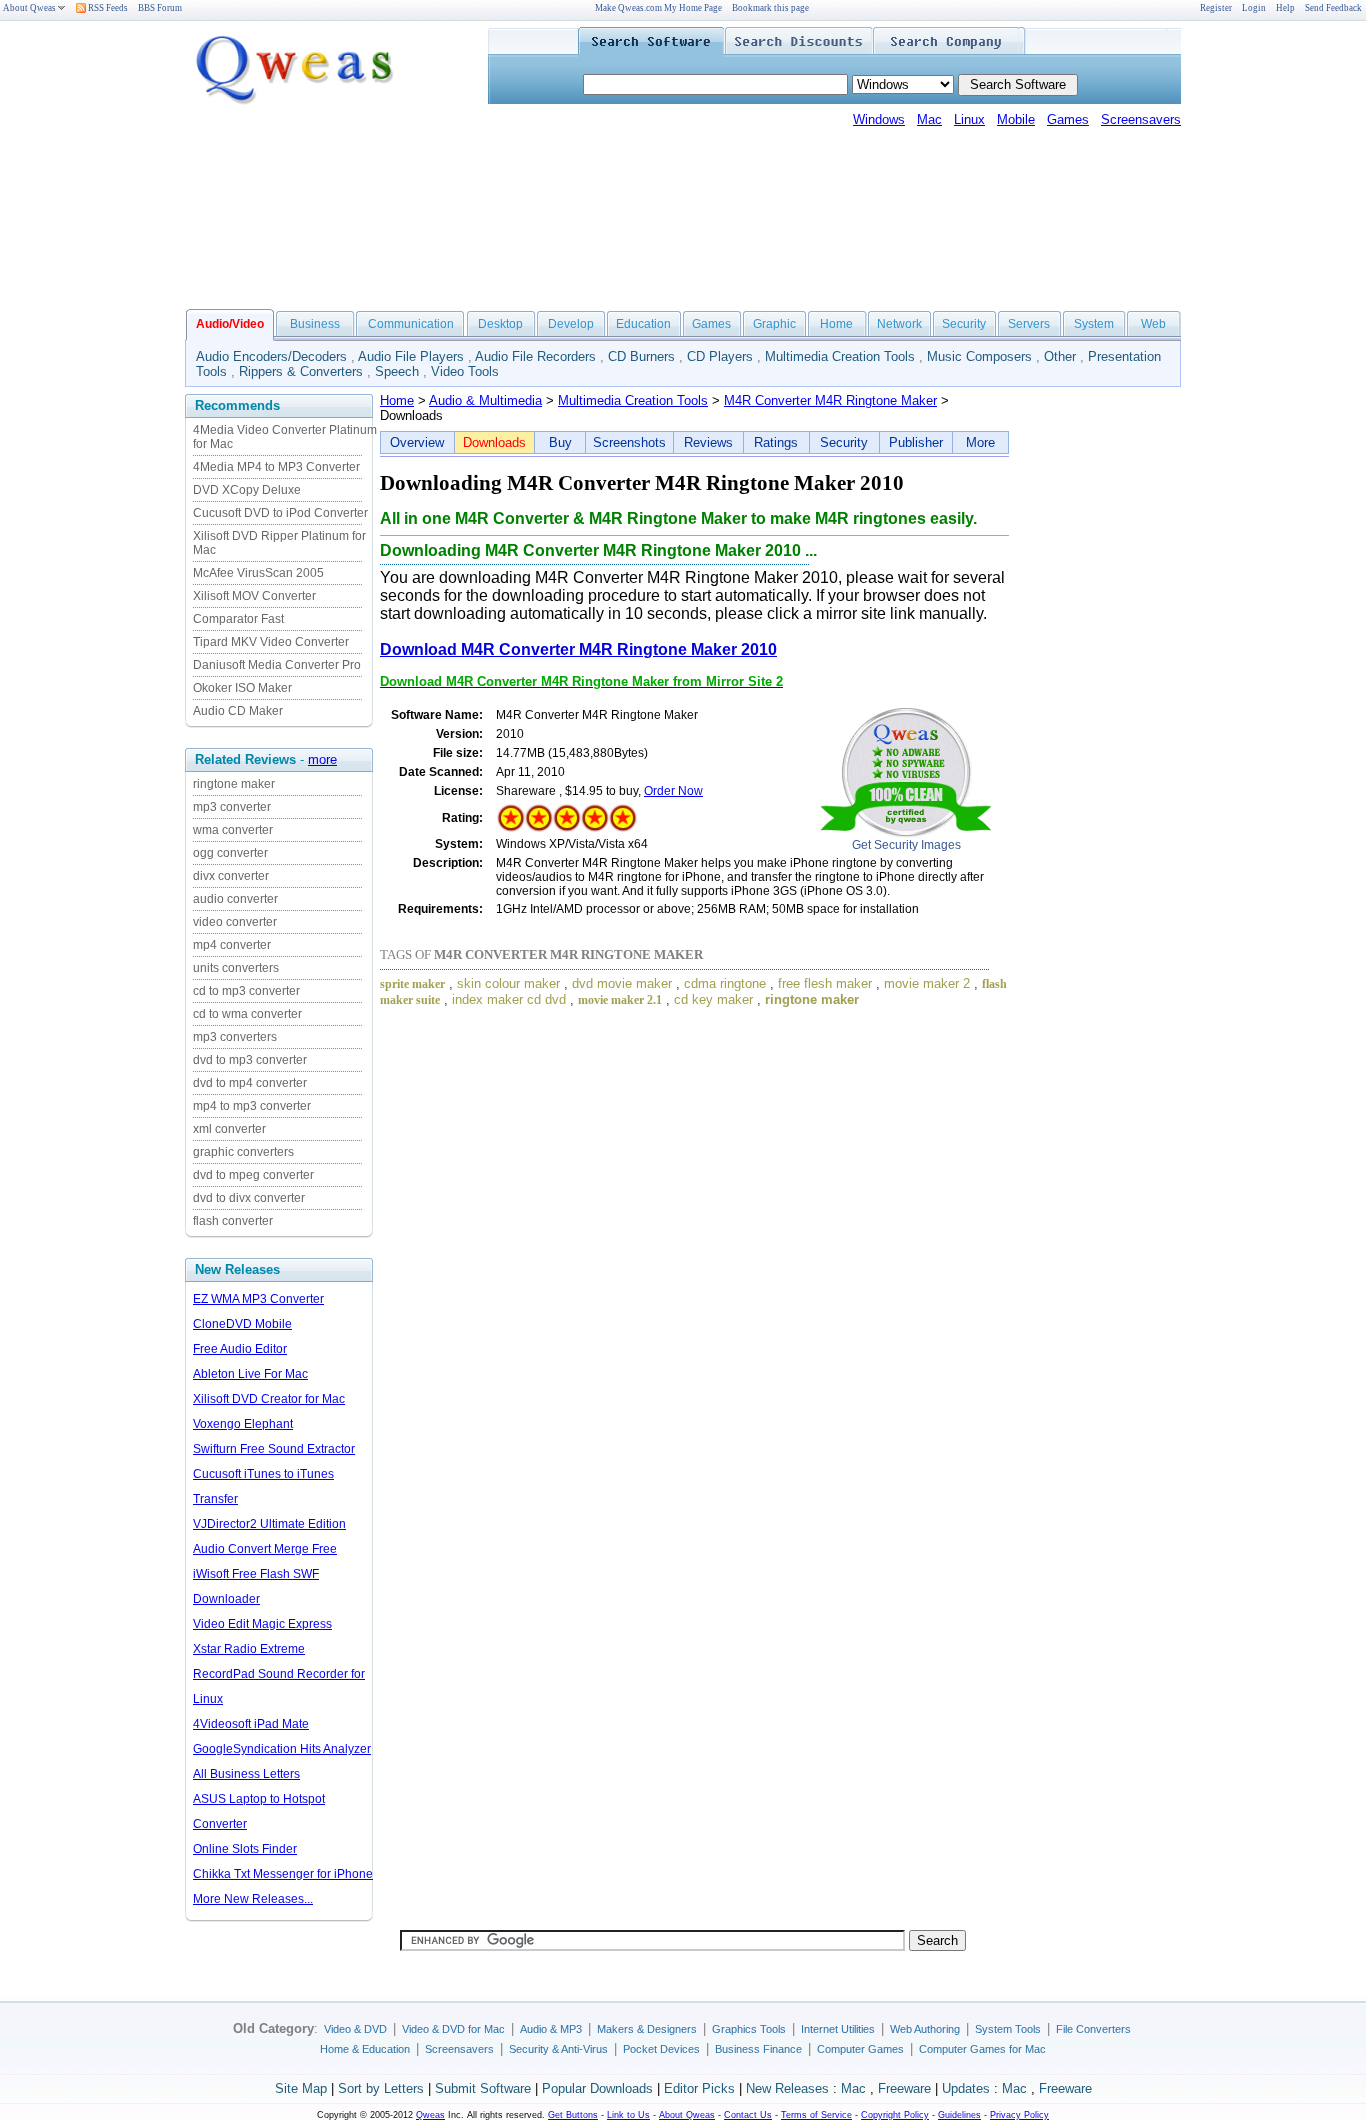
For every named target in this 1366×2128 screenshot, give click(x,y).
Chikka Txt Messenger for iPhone (283, 1874)
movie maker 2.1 (620, 1000)
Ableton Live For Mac (250, 1374)
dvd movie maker (622, 983)
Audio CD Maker (238, 711)
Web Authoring (925, 2029)
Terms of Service (816, 2115)
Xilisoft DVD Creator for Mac (269, 1399)
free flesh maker (825, 983)
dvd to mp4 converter (250, 1083)
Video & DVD (355, 2029)
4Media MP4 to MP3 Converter (276, 467)
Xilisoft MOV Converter (254, 596)
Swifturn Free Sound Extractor (274, 1449)
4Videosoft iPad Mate (251, 1724)
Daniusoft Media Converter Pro (277, 665)
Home (836, 324)
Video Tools (465, 371)
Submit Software (483, 2088)
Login (1254, 8)
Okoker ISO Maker (242, 688)
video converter (235, 922)
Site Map (301, 2088)
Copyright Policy (895, 2115)
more (322, 759)
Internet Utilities (838, 2029)
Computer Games (860, 2049)
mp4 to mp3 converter (252, 1106)
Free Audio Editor (240, 1349)
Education (643, 324)
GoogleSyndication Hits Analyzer (282, 1749)
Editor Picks (699, 2088)
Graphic (774, 324)
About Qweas (29, 8)
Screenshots (629, 442)
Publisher (916, 442)
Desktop (500, 324)
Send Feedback (1333, 8)
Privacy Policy (1019, 2115)
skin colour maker (508, 983)
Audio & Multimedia (485, 400)
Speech (397, 371)
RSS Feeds (107, 8)
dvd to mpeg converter (253, 1175)
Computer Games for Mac (982, 2049)
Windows (879, 119)
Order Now (673, 791)
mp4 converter (232, 945)
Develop (571, 324)
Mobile (1016, 119)
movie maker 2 (927, 983)
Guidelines (959, 2115)
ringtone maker (234, 784)
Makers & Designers (647, 2029)
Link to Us (628, 2115)
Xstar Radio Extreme (249, 1649)
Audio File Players (411, 356)
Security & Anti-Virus (558, 2049)
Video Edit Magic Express (262, 1624)
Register (1216, 8)
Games (1068, 119)
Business (315, 324)
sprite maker (412, 984)
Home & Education (365, 2049)
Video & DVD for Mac (453, 2029)
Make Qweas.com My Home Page (658, 8)
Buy (560, 442)
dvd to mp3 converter (250, 1060)
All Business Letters (246, 1774)
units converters (236, 968)
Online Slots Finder (245, 1849)
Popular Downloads (597, 2088)
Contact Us (748, 2115)
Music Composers (979, 356)
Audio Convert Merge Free (265, 1549)
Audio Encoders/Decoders (271, 356)
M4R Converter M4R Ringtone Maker (830, 400)
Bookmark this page (770, 8)
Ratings (776, 442)
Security (964, 324)
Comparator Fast (238, 619)
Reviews (708, 442)
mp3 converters (235, 1037)
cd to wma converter (247, 1014)
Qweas (430, 2115)
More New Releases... (253, 1899)
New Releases (787, 2088)
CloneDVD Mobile (242, 1324)
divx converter (231, 876)
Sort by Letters (381, 2088)
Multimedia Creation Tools (840, 356)
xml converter (229, 1129)
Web (1153, 324)
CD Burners (641, 356)
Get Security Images (906, 845)
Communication (411, 324)
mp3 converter (232, 807)
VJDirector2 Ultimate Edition (269, 1524)
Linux (969, 119)
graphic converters (243, 1152)
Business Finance (758, 2049)
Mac (929, 119)
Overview (417, 442)
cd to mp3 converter (246, 991)
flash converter (233, 1221)
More (980, 442)
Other (1060, 356)
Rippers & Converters (301, 371)
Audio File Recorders (535, 356)
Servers (1029, 324)
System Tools (1008, 2029)
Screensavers (1141, 119)
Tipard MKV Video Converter (271, 642)
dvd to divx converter (249, 1198)
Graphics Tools (749, 2029)
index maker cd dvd (509, 999)
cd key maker (713, 999)
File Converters (1093, 2029)
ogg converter (230, 853)
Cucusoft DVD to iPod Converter (280, 513)
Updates (966, 2088)
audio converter (235, 899)
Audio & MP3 (551, 2029)
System (1094, 324)
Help (1285, 8)
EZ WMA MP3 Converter (258, 1299)
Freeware (904, 2088)
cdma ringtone (725, 983)
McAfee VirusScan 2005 (258, 573)
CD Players (720, 356)
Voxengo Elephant (243, 1424)
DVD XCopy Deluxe (247, 490)
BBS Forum (160, 8)
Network (899, 324)
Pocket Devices (661, 2049)
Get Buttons (573, 2115)
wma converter (233, 830)
